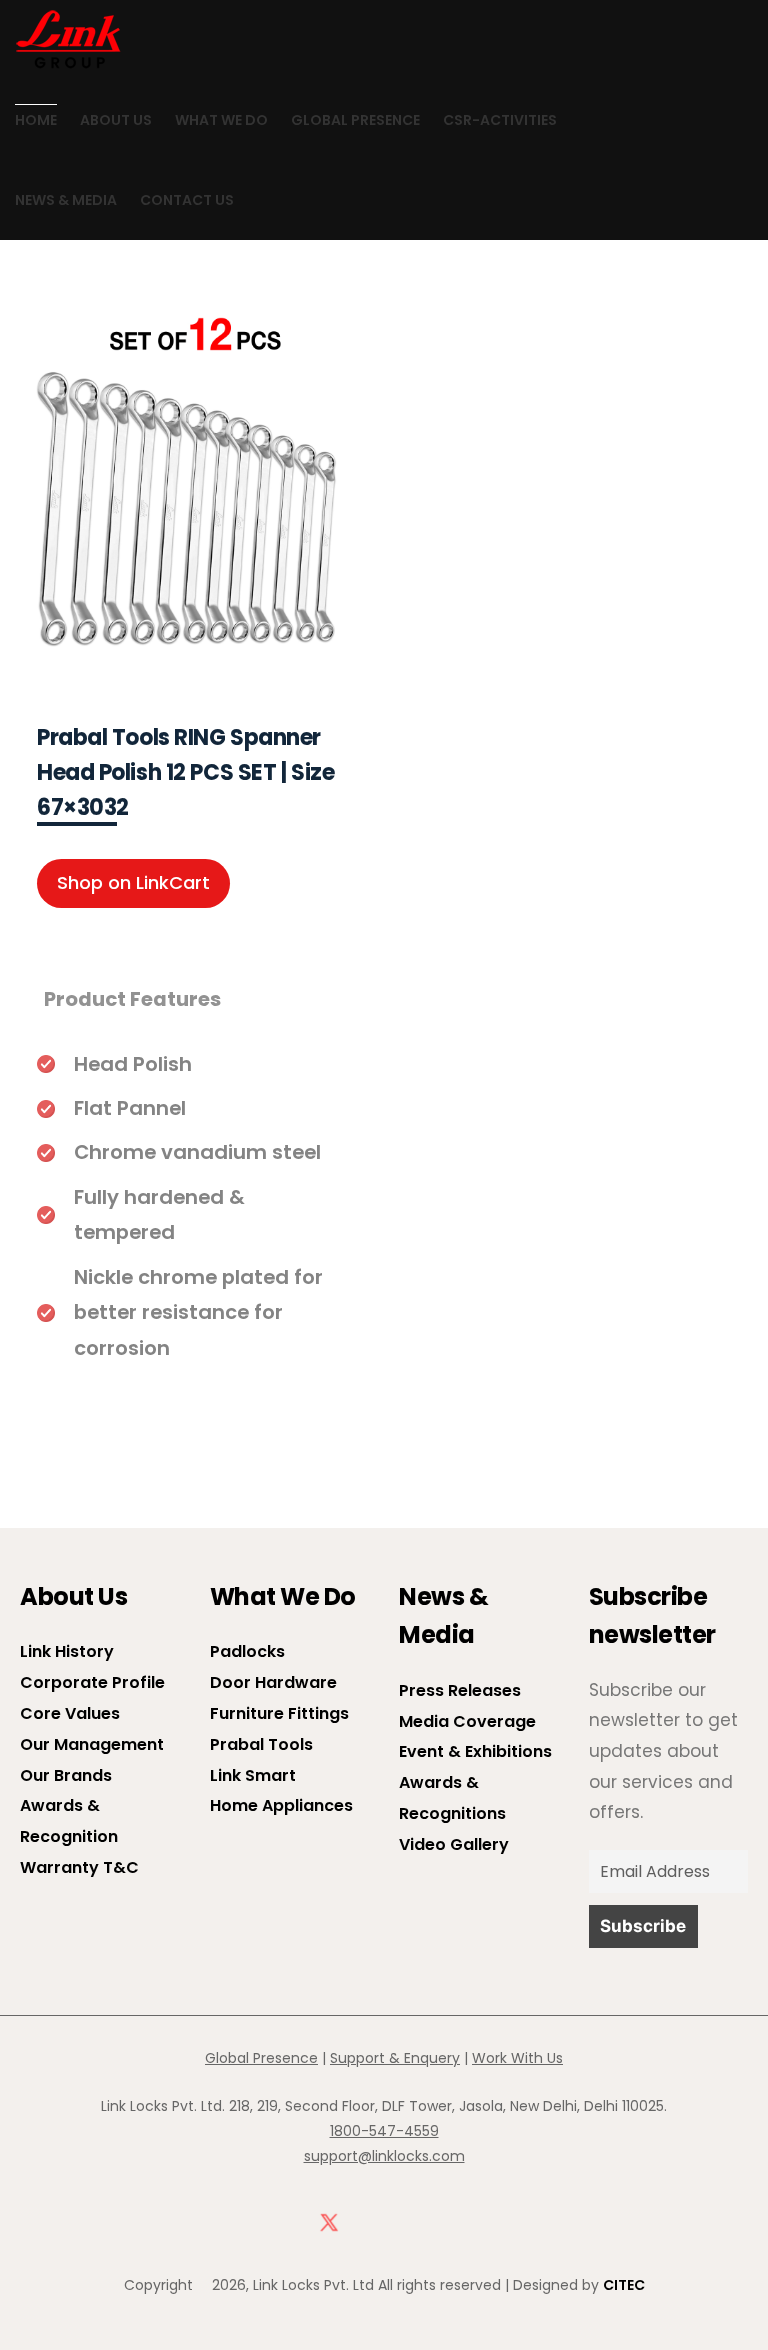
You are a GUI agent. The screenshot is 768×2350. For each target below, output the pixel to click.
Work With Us (517, 2058)
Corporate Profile (92, 1682)
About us (116, 120)
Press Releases (460, 1690)
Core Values (70, 1713)
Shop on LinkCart (133, 882)
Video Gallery (454, 1844)
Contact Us (187, 200)
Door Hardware (273, 1682)
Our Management (92, 1744)
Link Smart (253, 1775)
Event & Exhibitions (475, 1751)
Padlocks (247, 1651)
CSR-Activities (500, 120)
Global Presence (355, 120)
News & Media (66, 200)
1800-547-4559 (384, 2131)
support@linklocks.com (384, 2156)
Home (36, 120)
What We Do (221, 120)
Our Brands (66, 1775)
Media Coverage (467, 1721)
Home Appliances (281, 1805)
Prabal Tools (261, 1744)
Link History (67, 1651)
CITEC (624, 2285)
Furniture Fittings (279, 1713)
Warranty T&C (79, 1867)
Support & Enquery (395, 2058)
